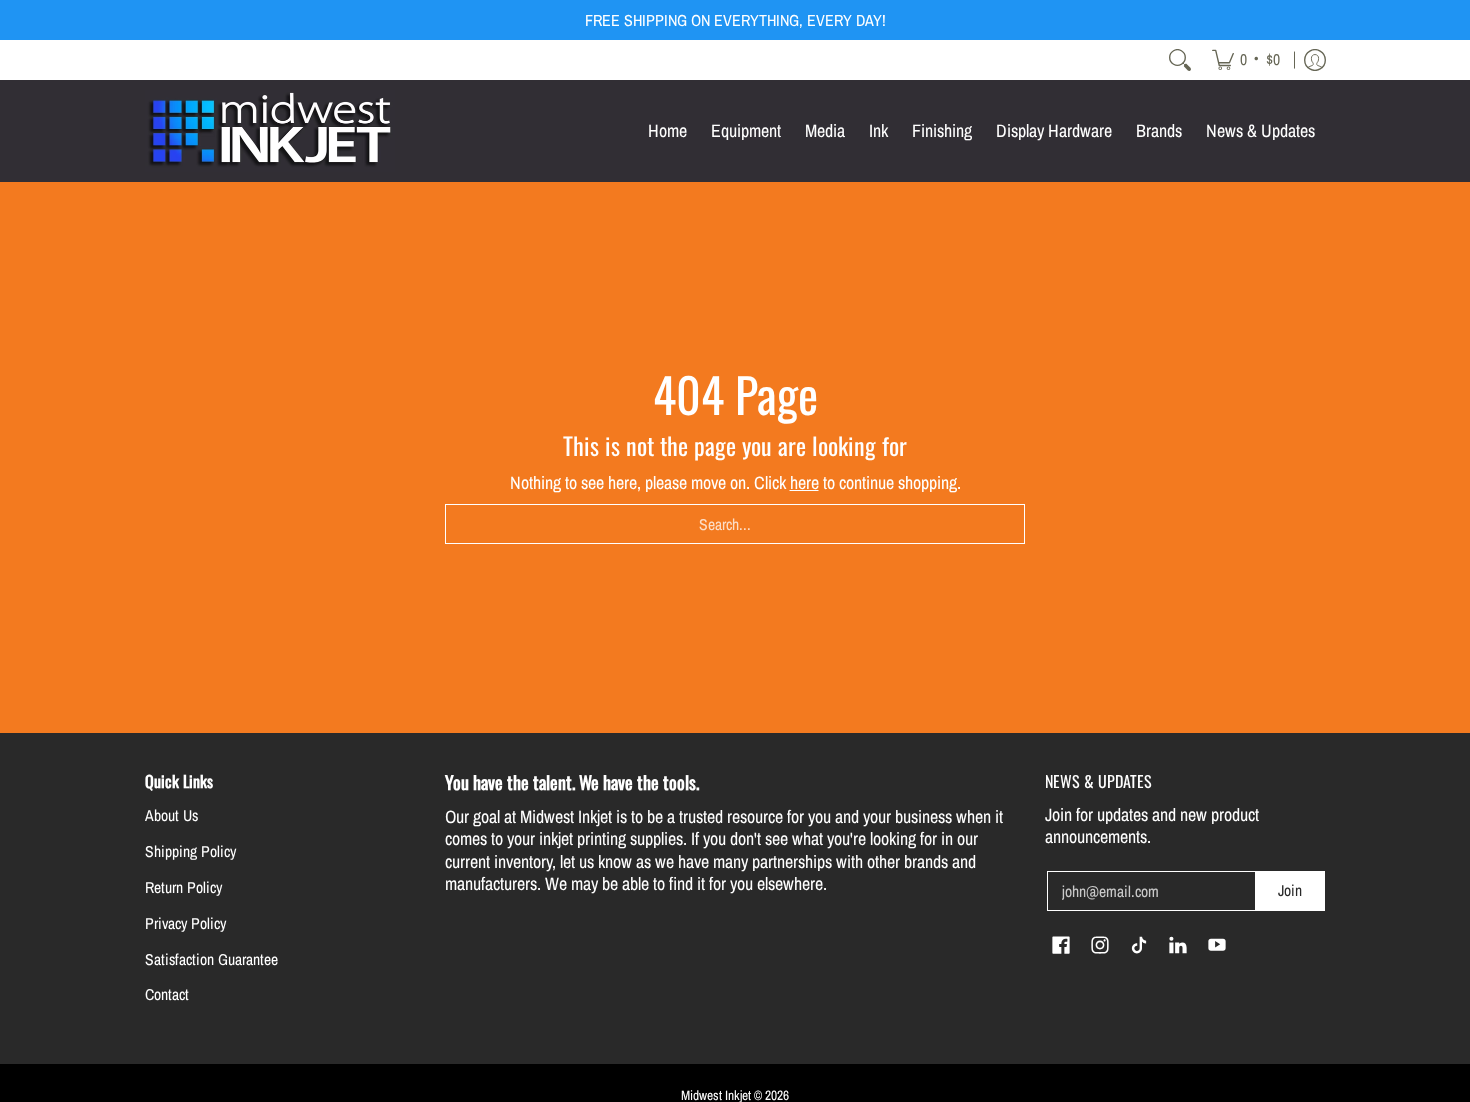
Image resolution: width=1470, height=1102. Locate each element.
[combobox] (735, 524)
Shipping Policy (190, 851)
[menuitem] (1246, 60)
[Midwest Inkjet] (270, 131)
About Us (171, 815)
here (804, 482)
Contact (167, 994)
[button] (1061, 946)
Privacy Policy (185, 923)
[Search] (1180, 60)
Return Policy (183, 887)
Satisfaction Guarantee (211, 959)
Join (1290, 890)
